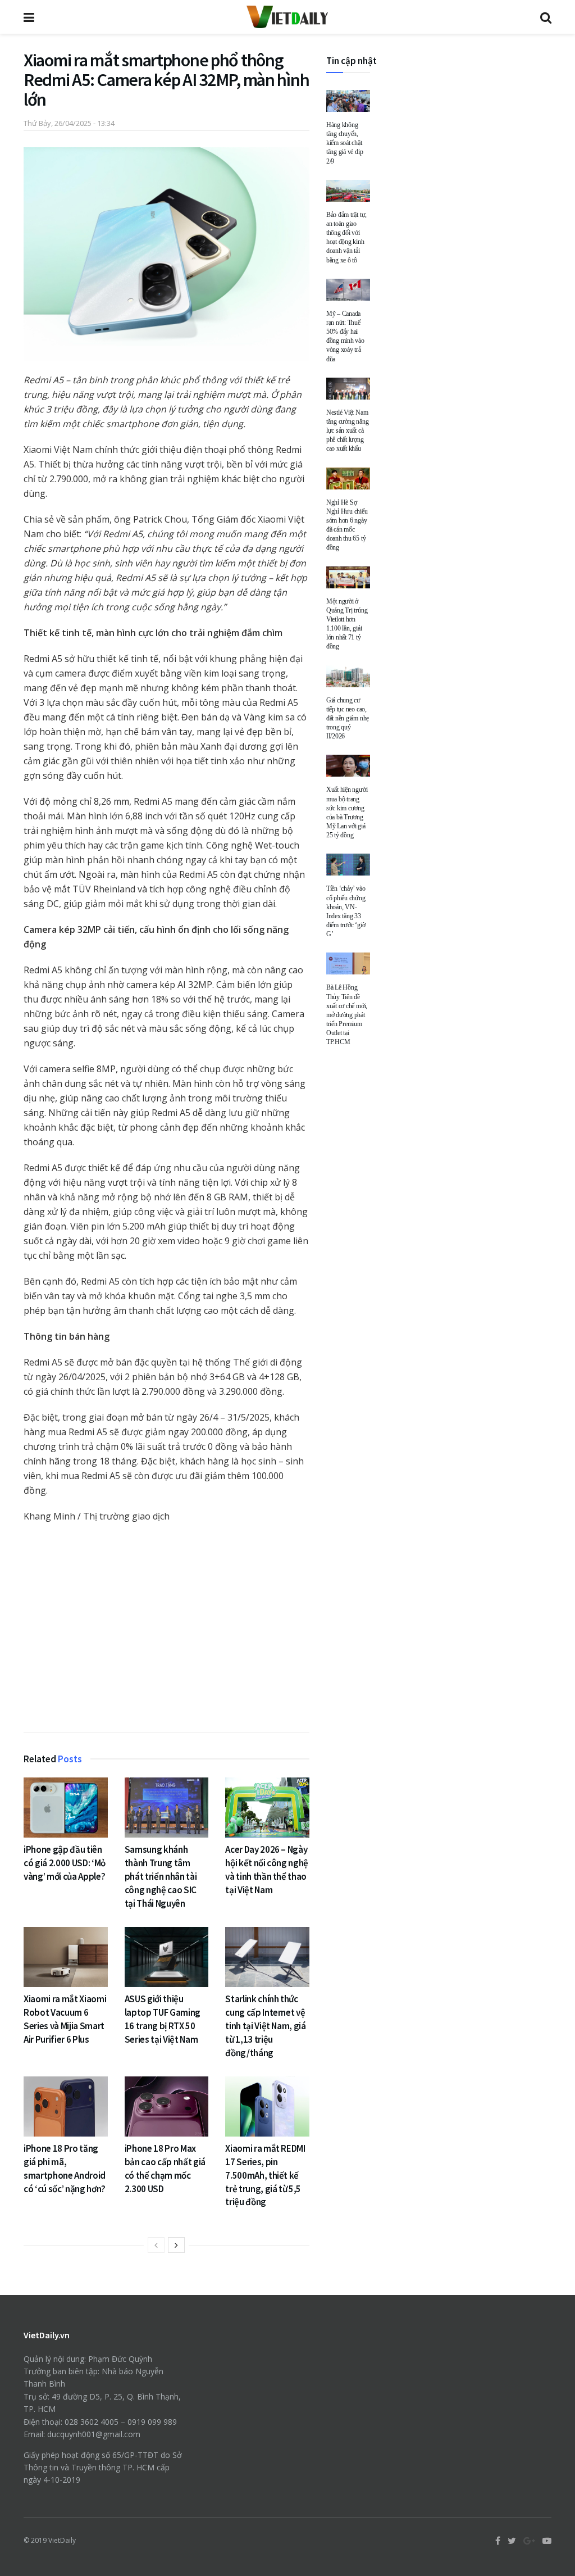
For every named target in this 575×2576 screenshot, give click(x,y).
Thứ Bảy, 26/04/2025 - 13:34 (69, 123)
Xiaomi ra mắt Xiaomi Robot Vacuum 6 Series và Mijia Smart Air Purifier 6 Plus (65, 2019)
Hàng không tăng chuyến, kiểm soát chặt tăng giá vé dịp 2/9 (344, 143)
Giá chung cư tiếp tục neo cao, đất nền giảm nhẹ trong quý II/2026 (348, 718)
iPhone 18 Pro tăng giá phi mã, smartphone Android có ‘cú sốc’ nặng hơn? (65, 2168)
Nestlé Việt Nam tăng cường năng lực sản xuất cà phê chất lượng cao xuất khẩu (347, 431)
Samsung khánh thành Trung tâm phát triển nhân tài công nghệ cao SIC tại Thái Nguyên (161, 1876)
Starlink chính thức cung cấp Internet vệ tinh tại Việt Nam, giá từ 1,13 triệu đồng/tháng (266, 2026)
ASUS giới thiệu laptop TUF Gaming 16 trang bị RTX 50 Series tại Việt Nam (163, 2019)
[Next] (176, 2245)
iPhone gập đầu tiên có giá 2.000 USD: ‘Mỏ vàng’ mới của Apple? (65, 1863)
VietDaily (62, 2540)
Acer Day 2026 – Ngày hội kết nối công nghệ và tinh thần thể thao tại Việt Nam (267, 1869)
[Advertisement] (166, 1630)
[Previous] (156, 2245)
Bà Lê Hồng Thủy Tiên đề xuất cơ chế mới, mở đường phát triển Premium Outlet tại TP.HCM (347, 1015)
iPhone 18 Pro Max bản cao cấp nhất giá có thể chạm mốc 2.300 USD (165, 2168)
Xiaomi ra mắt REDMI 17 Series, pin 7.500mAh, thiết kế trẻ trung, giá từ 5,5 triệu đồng (265, 2175)
